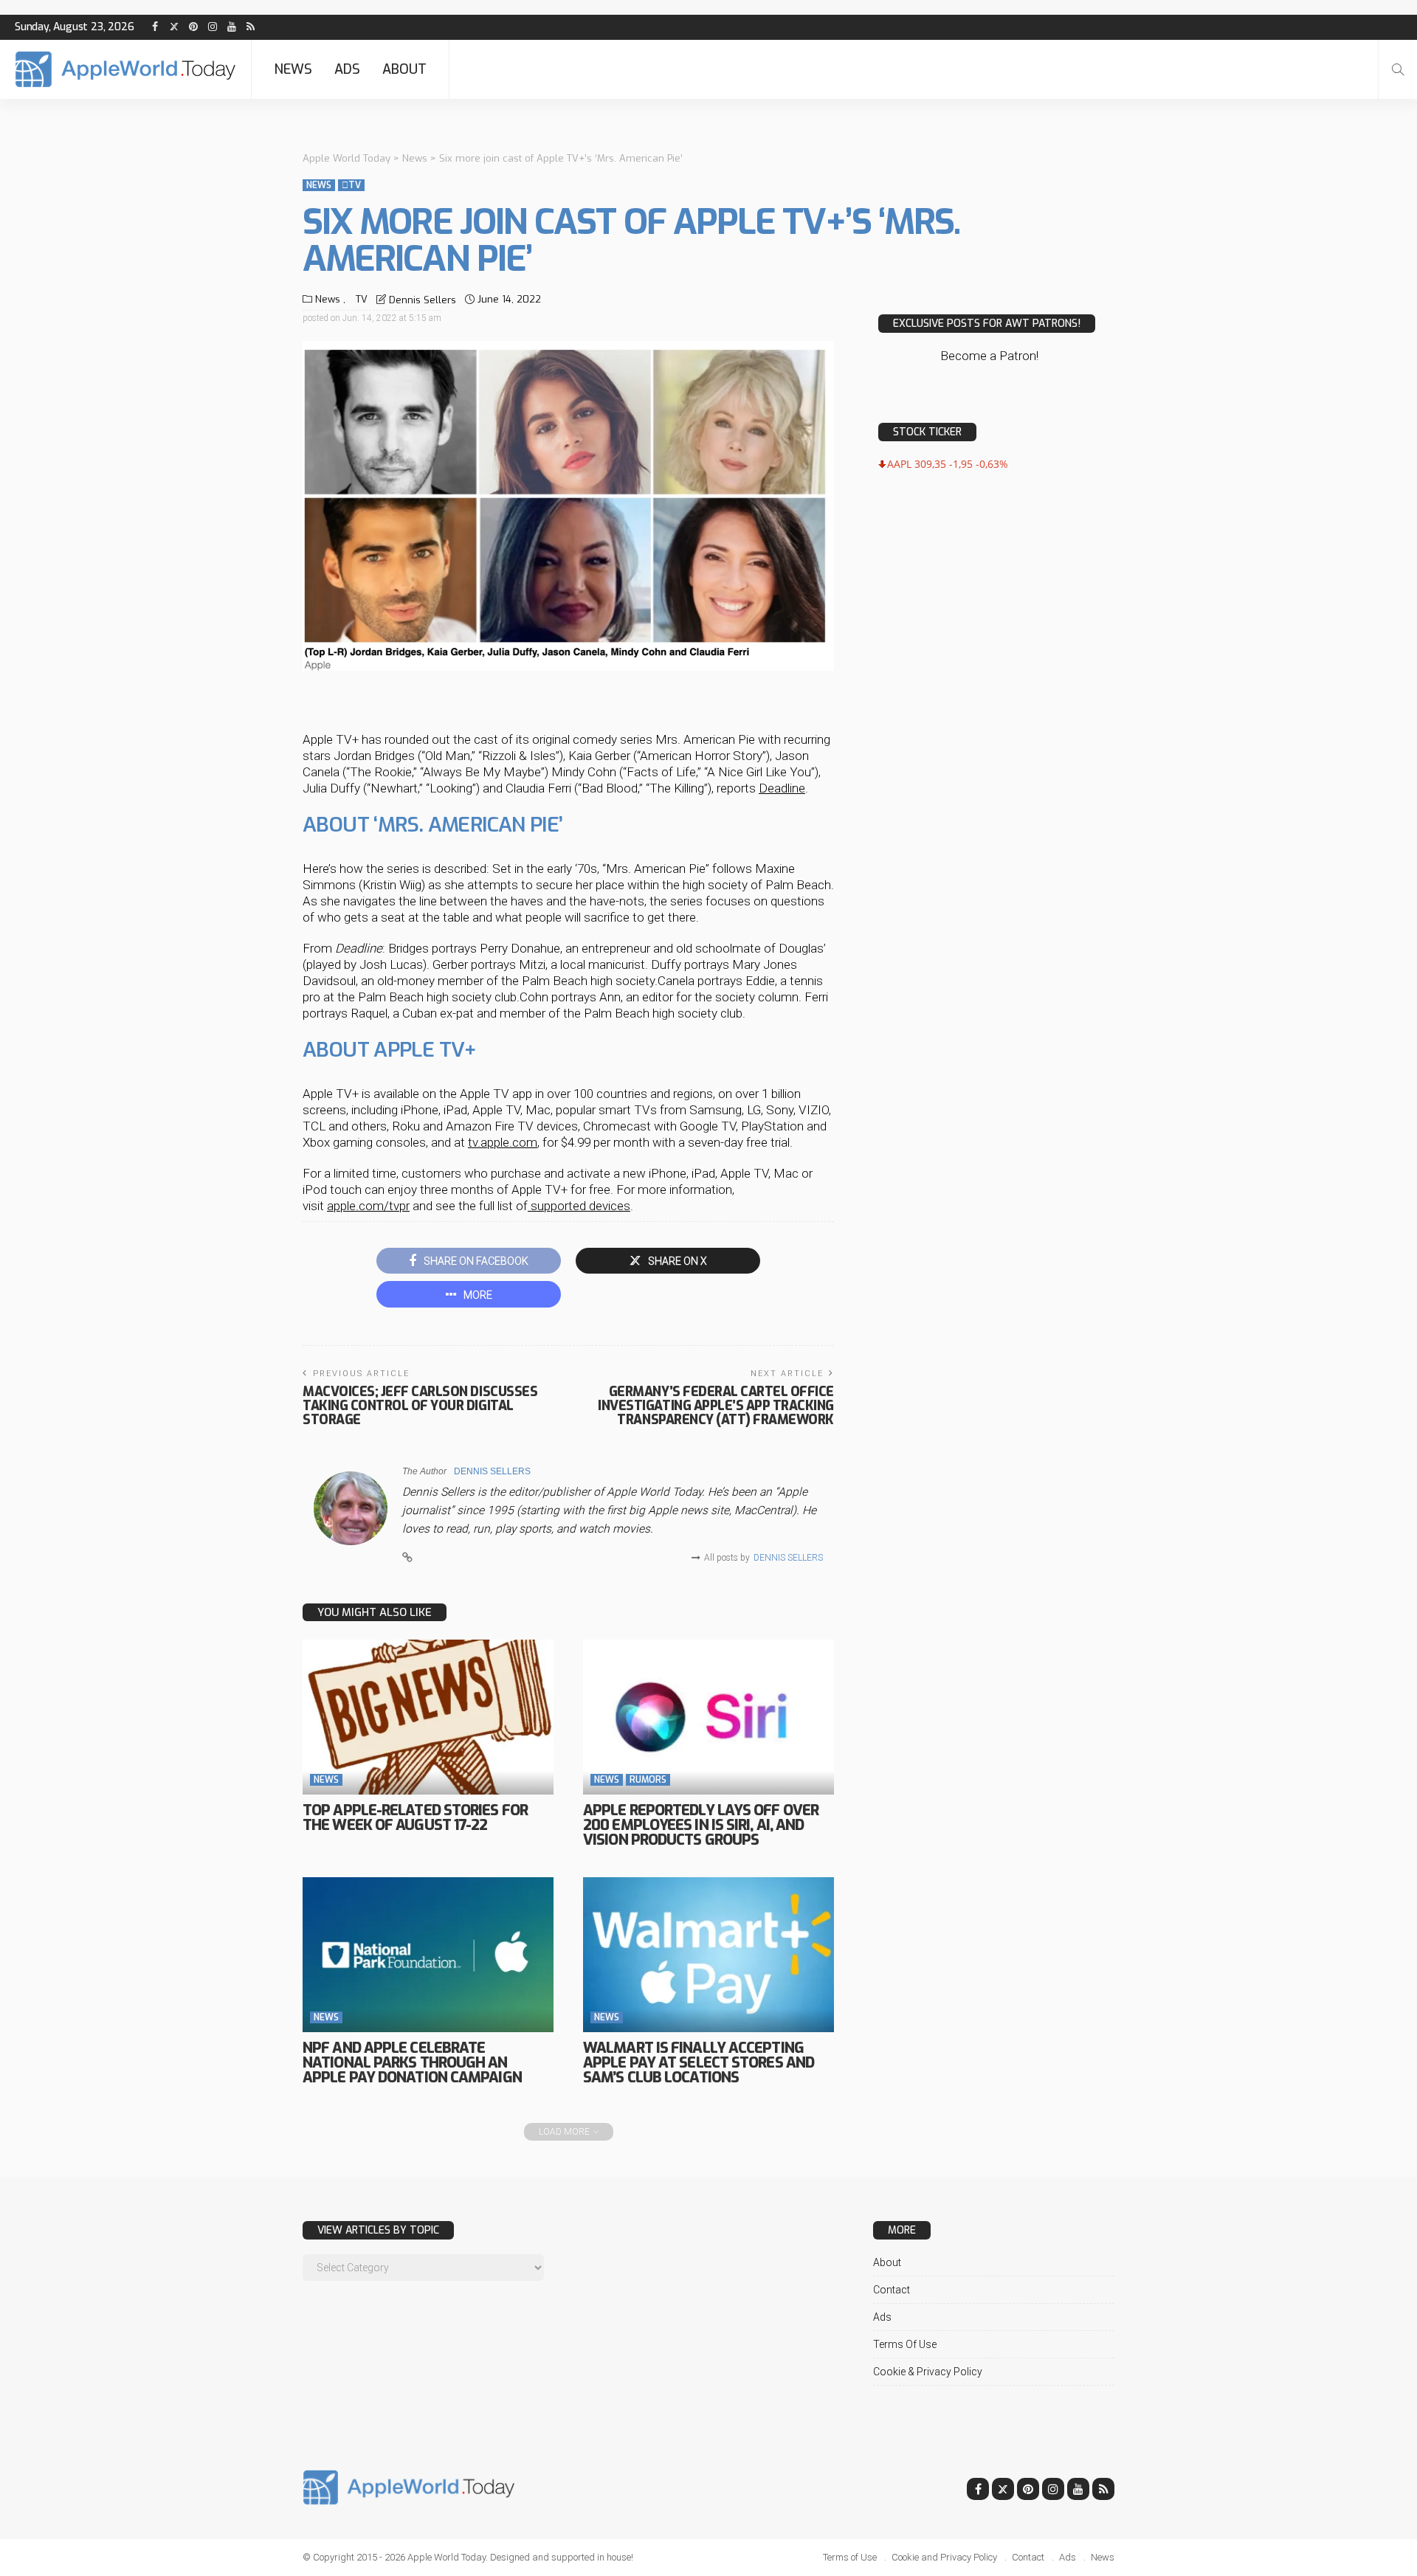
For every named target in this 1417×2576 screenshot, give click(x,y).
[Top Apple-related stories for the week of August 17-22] (428, 1717)
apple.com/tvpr (368, 1206)
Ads (347, 69)
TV (351, 185)
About (404, 69)
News (293, 69)
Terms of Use (905, 2344)
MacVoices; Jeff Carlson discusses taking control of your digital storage (420, 1406)
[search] (1398, 69)
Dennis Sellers (423, 300)
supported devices (579, 1206)
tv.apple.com (503, 1142)
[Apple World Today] (125, 69)
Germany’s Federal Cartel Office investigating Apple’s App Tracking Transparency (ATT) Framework (716, 1406)
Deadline (782, 788)
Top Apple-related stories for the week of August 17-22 (415, 1818)
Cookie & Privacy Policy (928, 2372)
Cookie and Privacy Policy (944, 2557)
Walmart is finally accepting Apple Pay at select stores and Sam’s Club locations (699, 2063)
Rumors (648, 1780)
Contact (892, 2290)
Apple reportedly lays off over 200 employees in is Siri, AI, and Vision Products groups (701, 1825)
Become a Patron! (989, 356)
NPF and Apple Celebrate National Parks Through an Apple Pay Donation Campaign (412, 2063)
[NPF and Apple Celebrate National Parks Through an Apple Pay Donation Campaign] (428, 1955)
